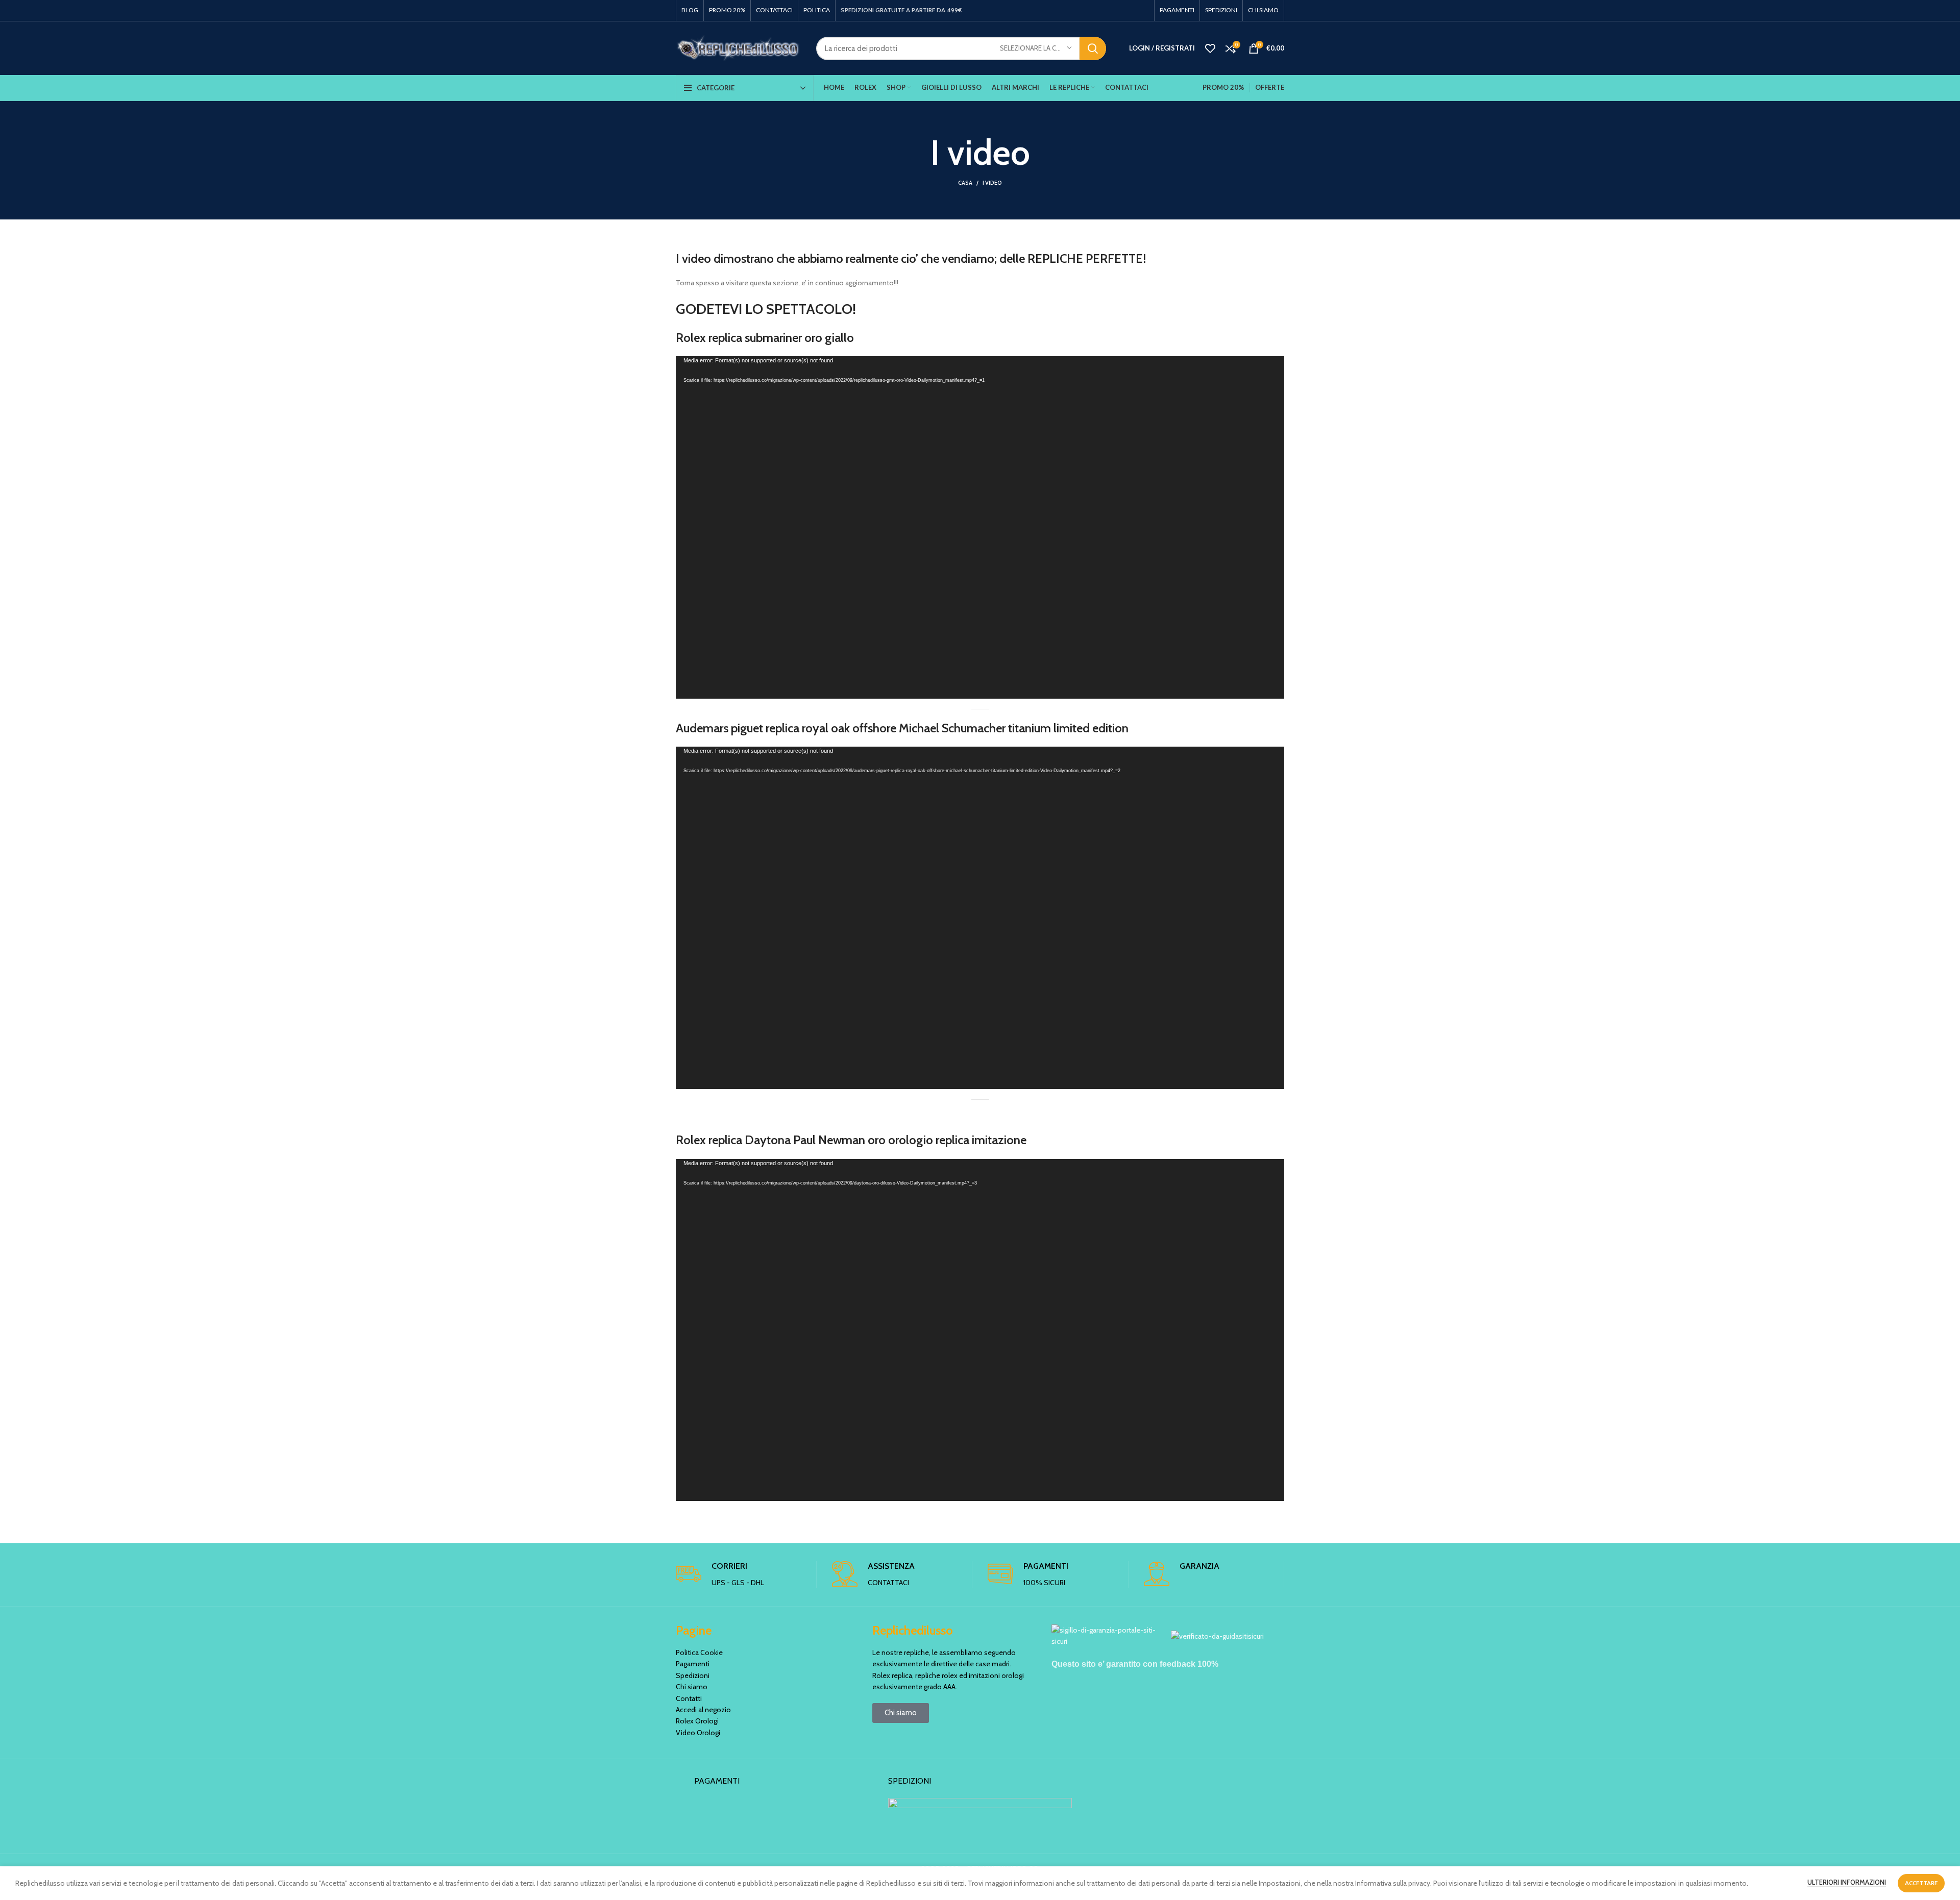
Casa (965, 183)
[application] (980, 527)
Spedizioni (693, 1675)
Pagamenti (693, 1664)
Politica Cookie (699, 1652)
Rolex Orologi (697, 1721)
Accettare (1921, 1883)
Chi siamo (692, 1687)
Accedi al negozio (703, 1710)
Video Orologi (698, 1733)
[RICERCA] (1093, 48)
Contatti (689, 1698)
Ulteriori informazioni (1847, 1882)
